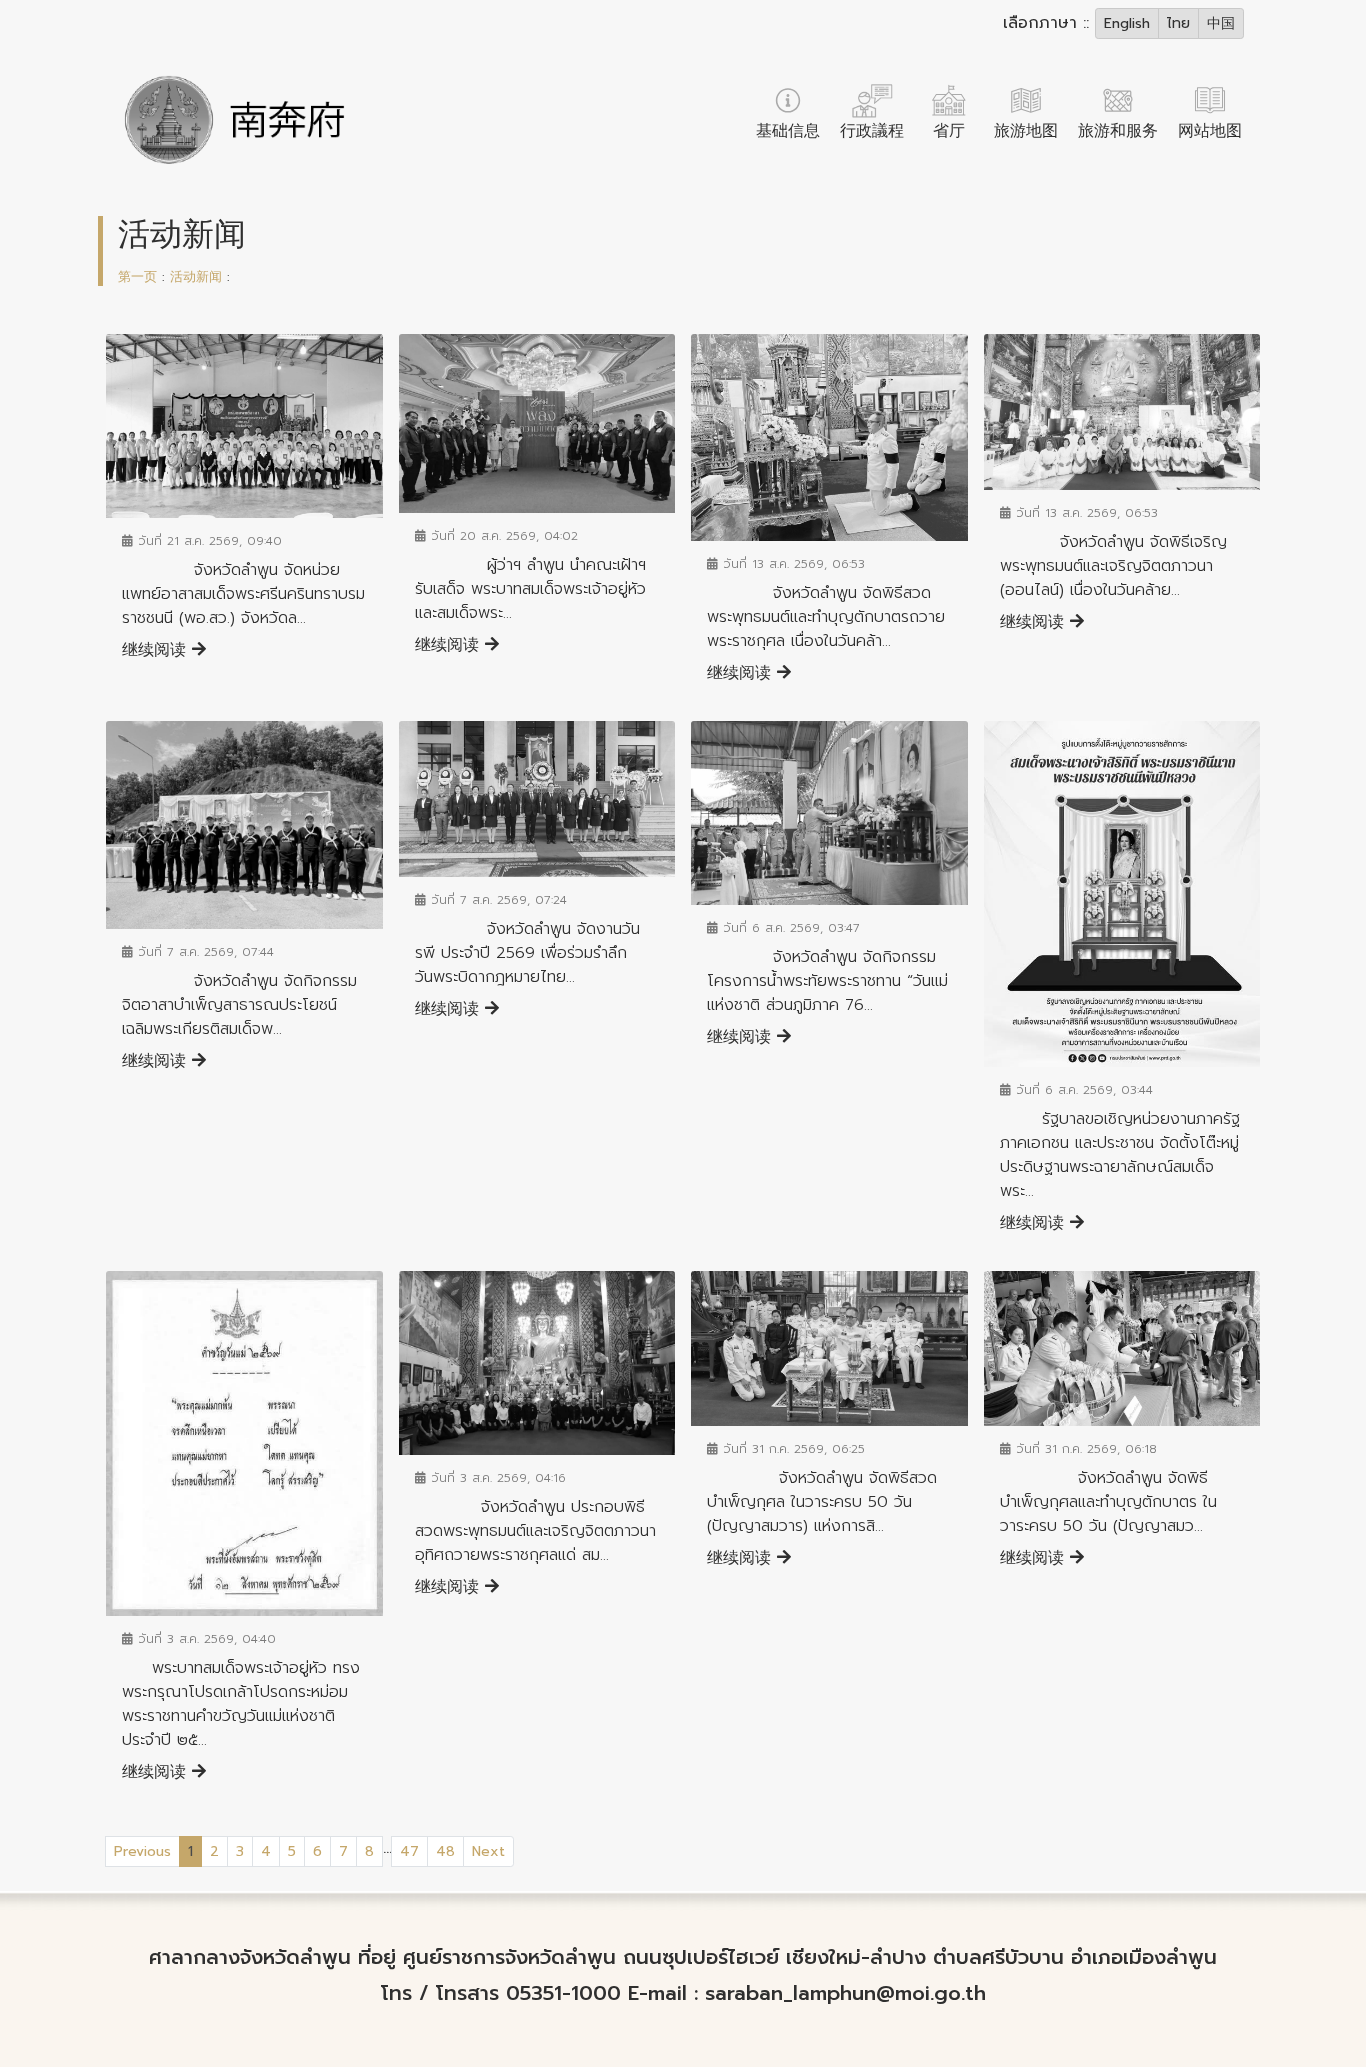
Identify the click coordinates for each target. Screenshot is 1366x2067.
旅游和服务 (1118, 131)
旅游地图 (1026, 131)
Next (488, 1851)
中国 (1221, 23)
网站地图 (1210, 131)
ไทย (1178, 23)
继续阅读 (157, 650)
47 (409, 1851)
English (1127, 23)
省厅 (949, 131)
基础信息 (788, 131)
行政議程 (872, 131)
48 (445, 1851)
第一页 (137, 276)
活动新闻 (198, 276)
